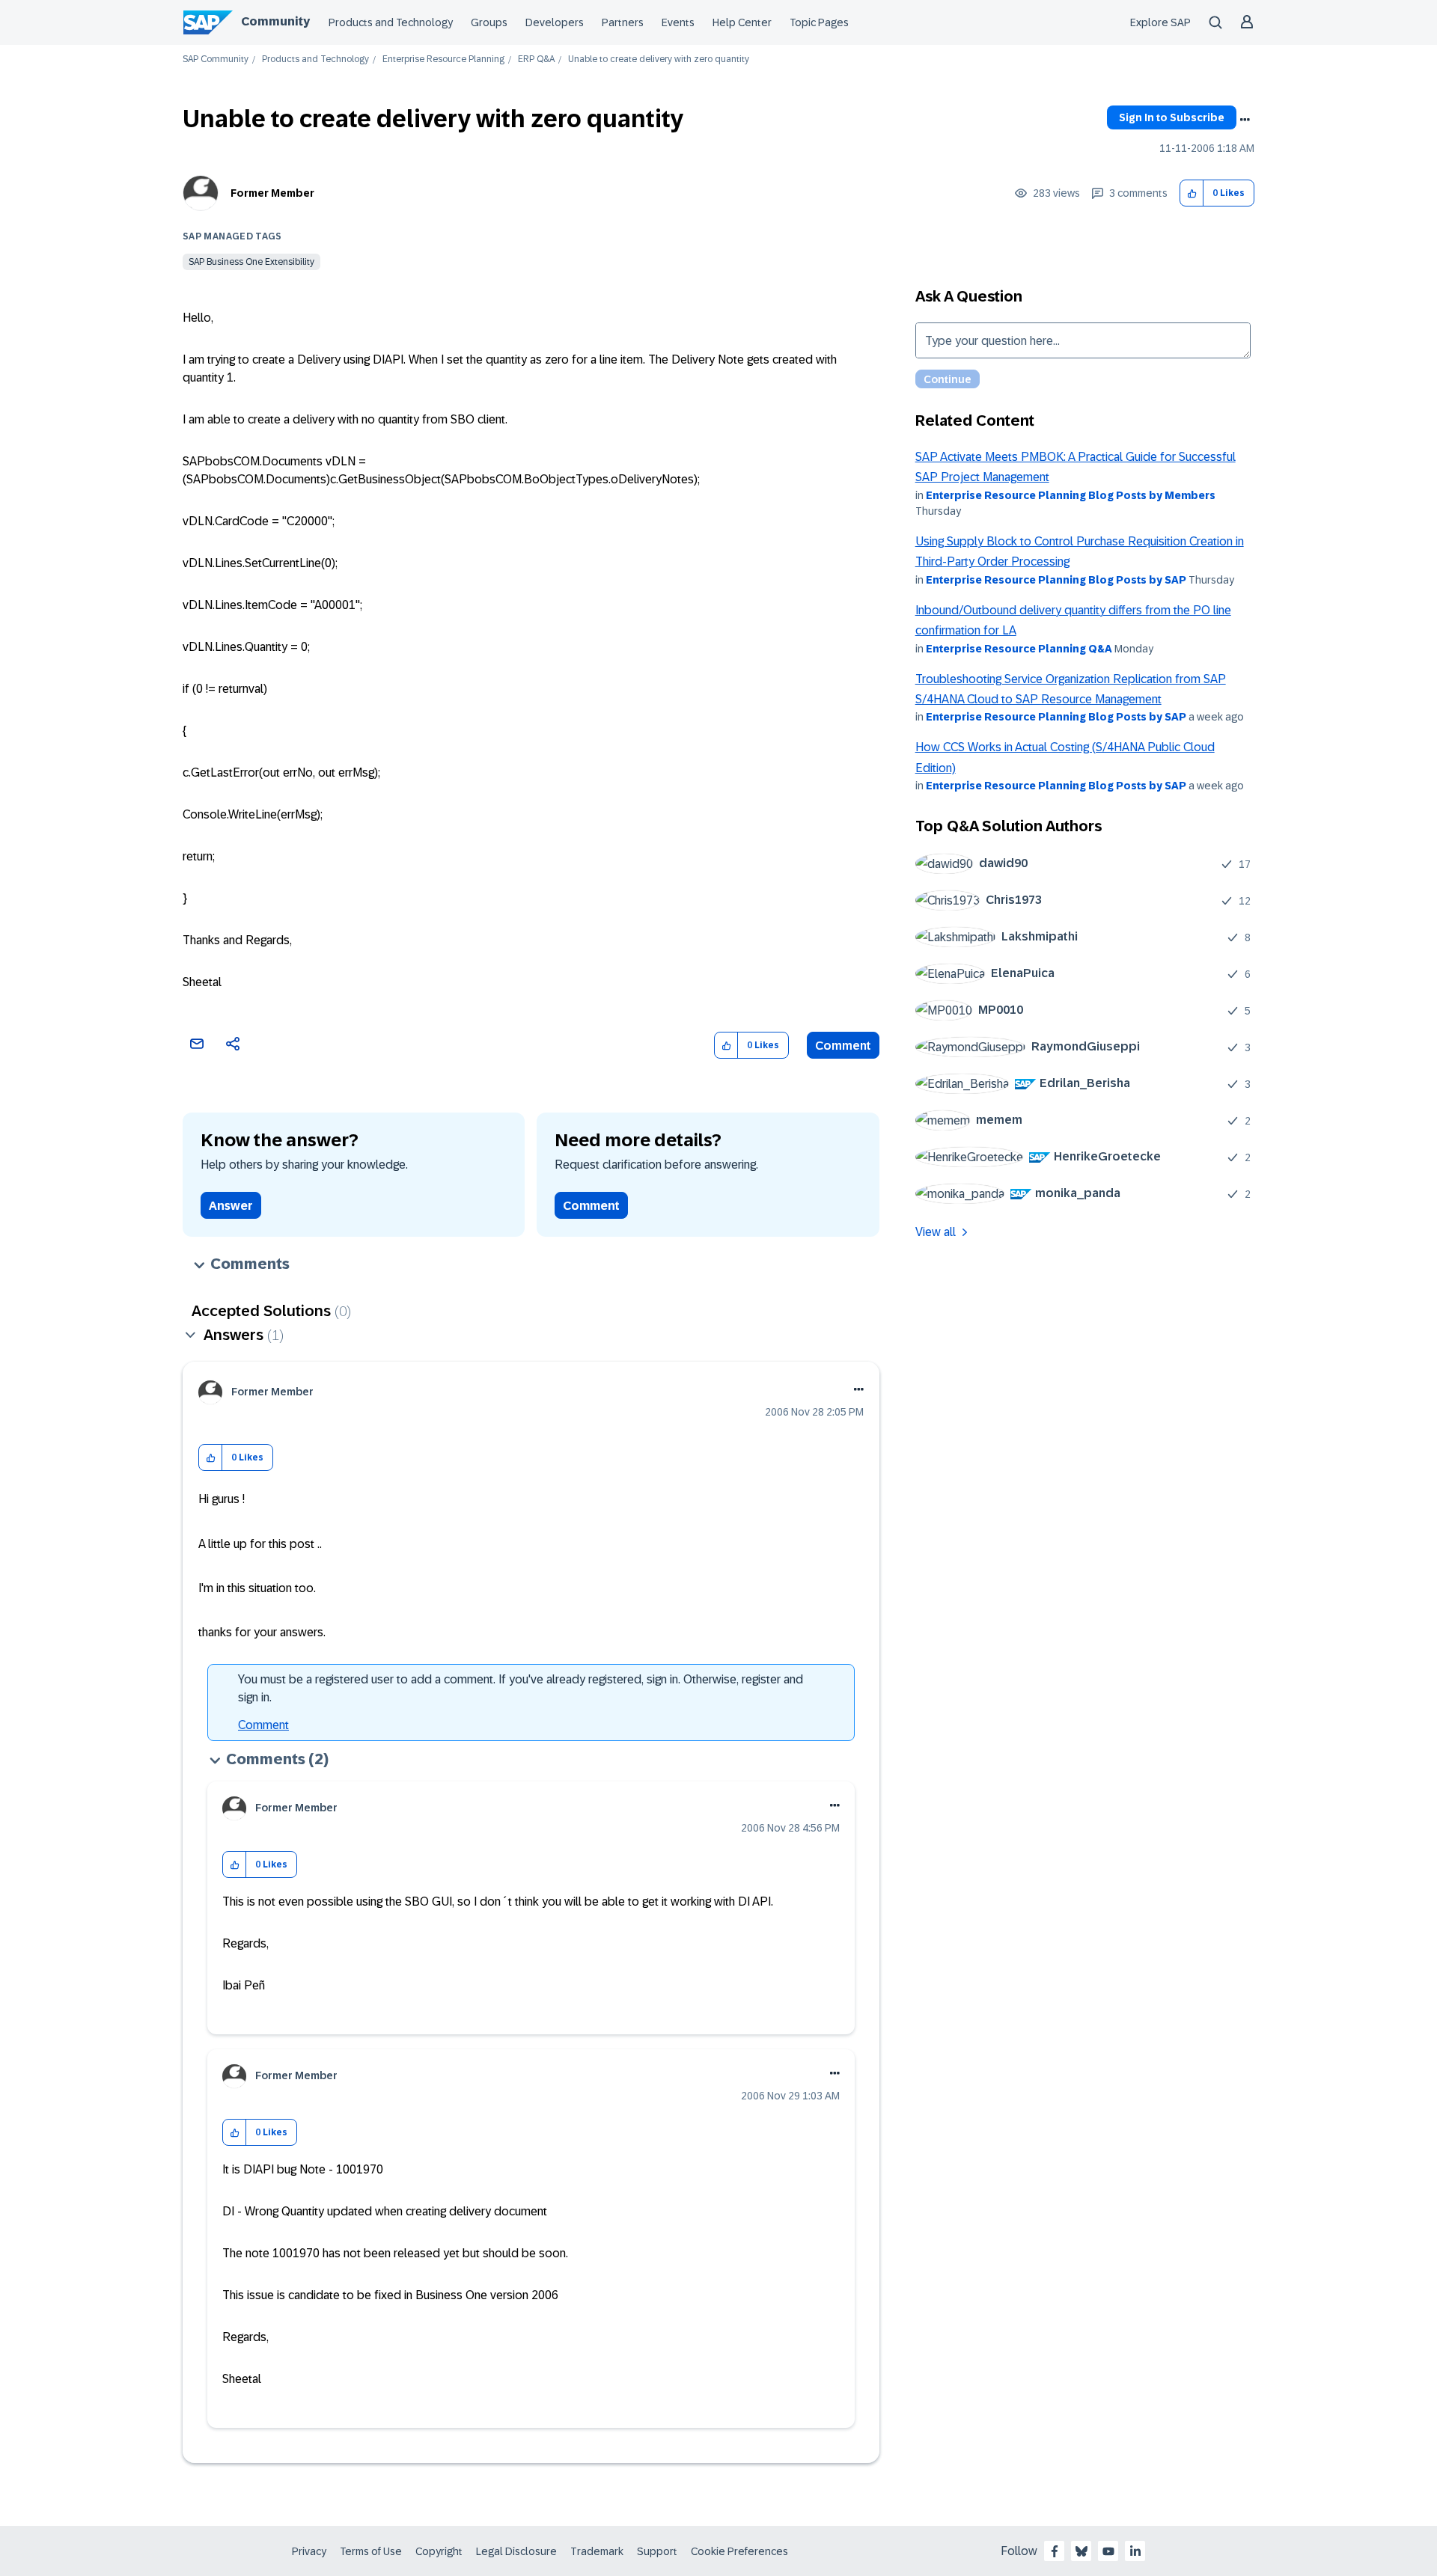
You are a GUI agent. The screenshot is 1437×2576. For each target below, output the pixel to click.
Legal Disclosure (516, 2551)
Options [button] (1245, 120)
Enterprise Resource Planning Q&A (1019, 649)
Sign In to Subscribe (1172, 117)
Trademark (597, 2551)
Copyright (439, 2551)
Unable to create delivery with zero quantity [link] (659, 59)
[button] (1192, 193)
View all (936, 1232)
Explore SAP (1160, 22)
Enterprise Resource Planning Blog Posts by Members (1071, 495)
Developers (555, 22)
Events (678, 22)
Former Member (272, 193)
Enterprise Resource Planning (443, 59)
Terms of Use (371, 2551)
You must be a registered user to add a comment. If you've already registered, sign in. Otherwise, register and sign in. (521, 1688)
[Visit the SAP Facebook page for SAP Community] (1055, 2551)
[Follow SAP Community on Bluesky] (1081, 2551)
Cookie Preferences (739, 2551)
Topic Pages (819, 22)
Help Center (742, 22)
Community (275, 21)
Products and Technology (391, 22)
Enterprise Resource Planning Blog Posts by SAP (1056, 580)
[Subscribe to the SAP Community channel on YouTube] (1108, 2551)
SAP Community (216, 59)
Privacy (309, 2551)
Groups (489, 22)
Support (657, 2551)
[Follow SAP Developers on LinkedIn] (1135, 2551)
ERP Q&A (536, 59)
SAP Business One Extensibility (251, 262)
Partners (623, 22)
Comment (843, 1046)
